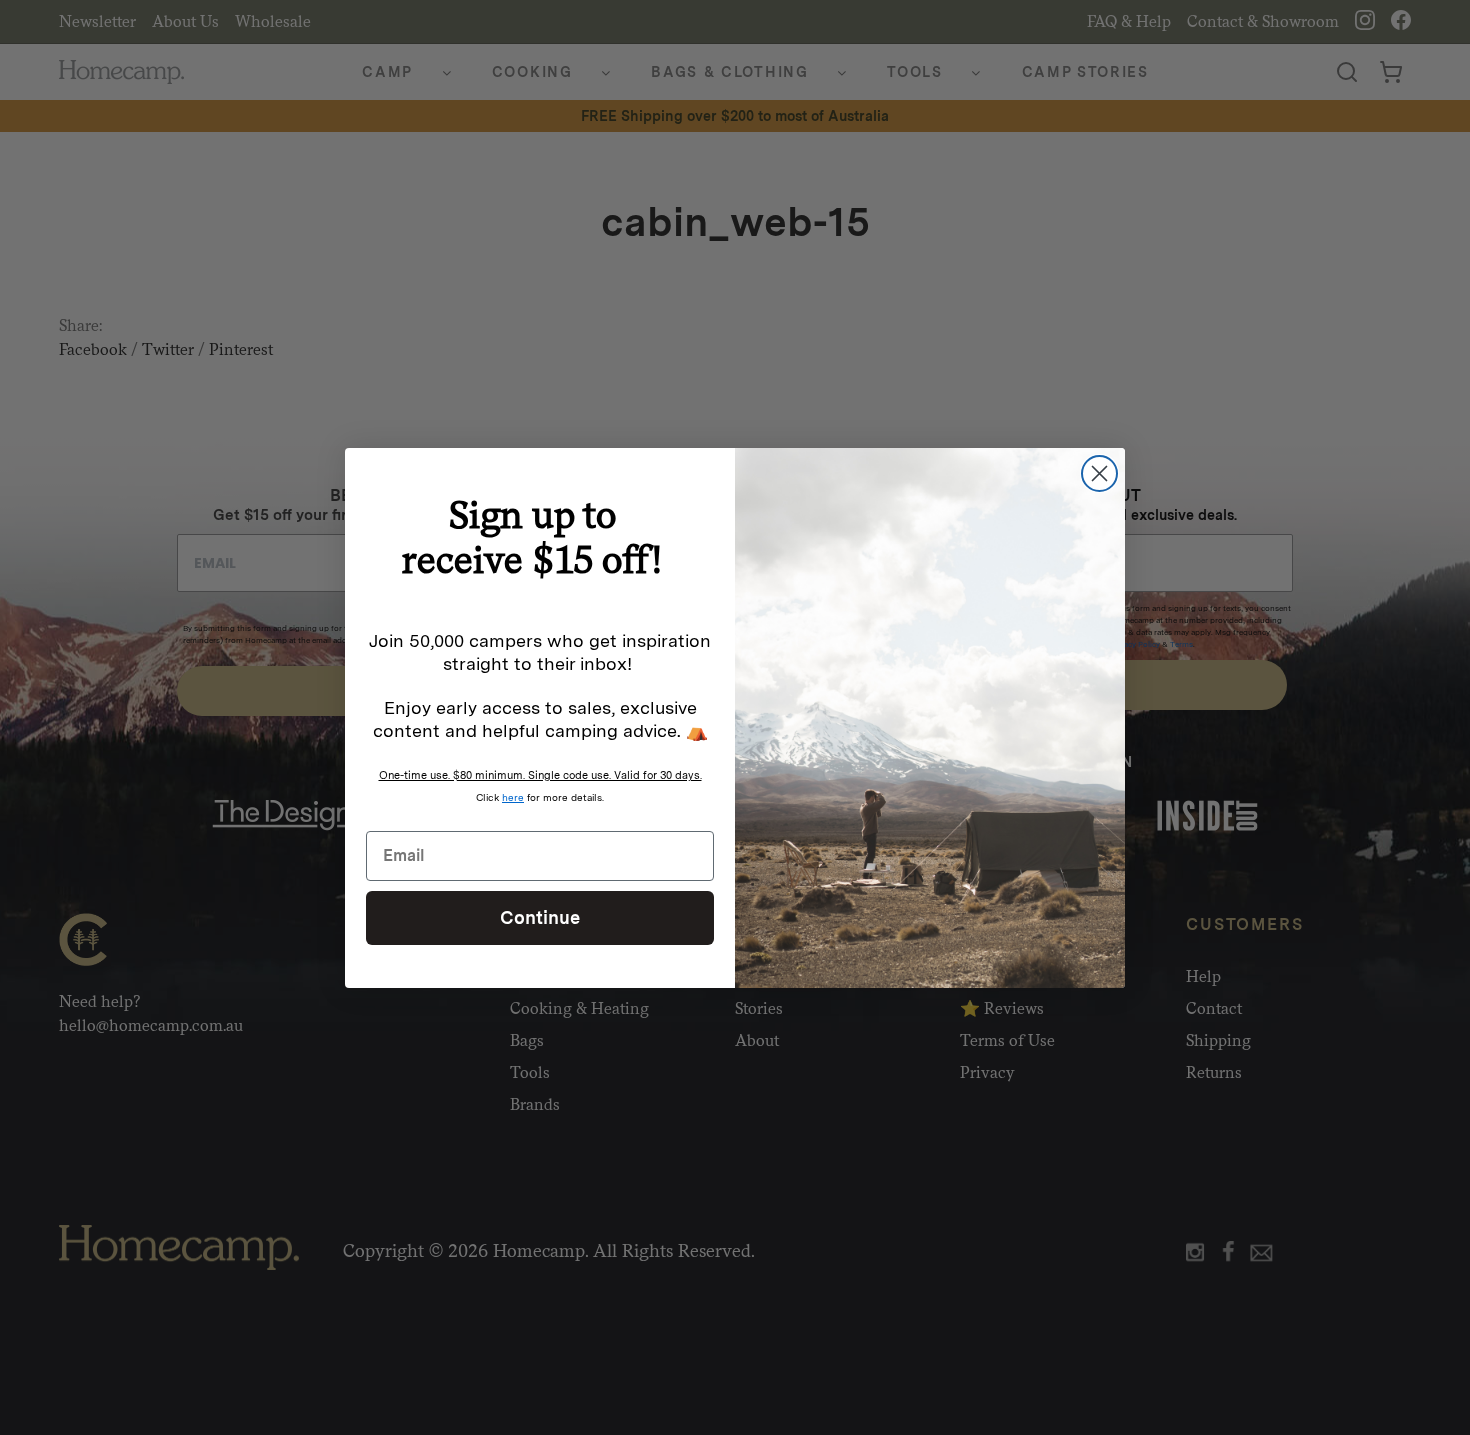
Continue (540, 916)
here (513, 796)
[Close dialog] (1099, 473)
